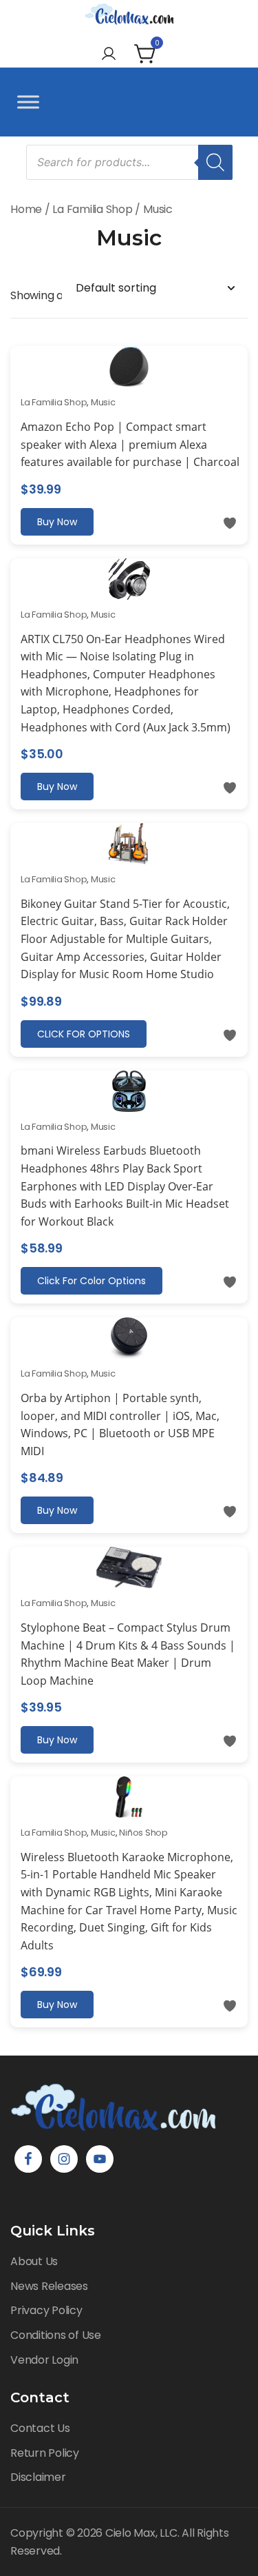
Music (103, 402)
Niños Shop (143, 1833)
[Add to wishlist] (230, 523)
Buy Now (57, 522)
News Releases (49, 2286)
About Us (34, 2261)
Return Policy (45, 2453)
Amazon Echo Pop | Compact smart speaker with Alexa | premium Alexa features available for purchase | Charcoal (130, 444)
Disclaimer (38, 2477)
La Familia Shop (92, 209)
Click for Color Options (92, 1281)
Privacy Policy (46, 2310)
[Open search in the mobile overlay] (129, 162)
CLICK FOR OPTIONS (84, 1034)
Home (26, 209)
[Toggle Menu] (28, 102)
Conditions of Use (56, 2335)
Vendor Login (44, 2360)
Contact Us (40, 2428)
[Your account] (109, 55)
